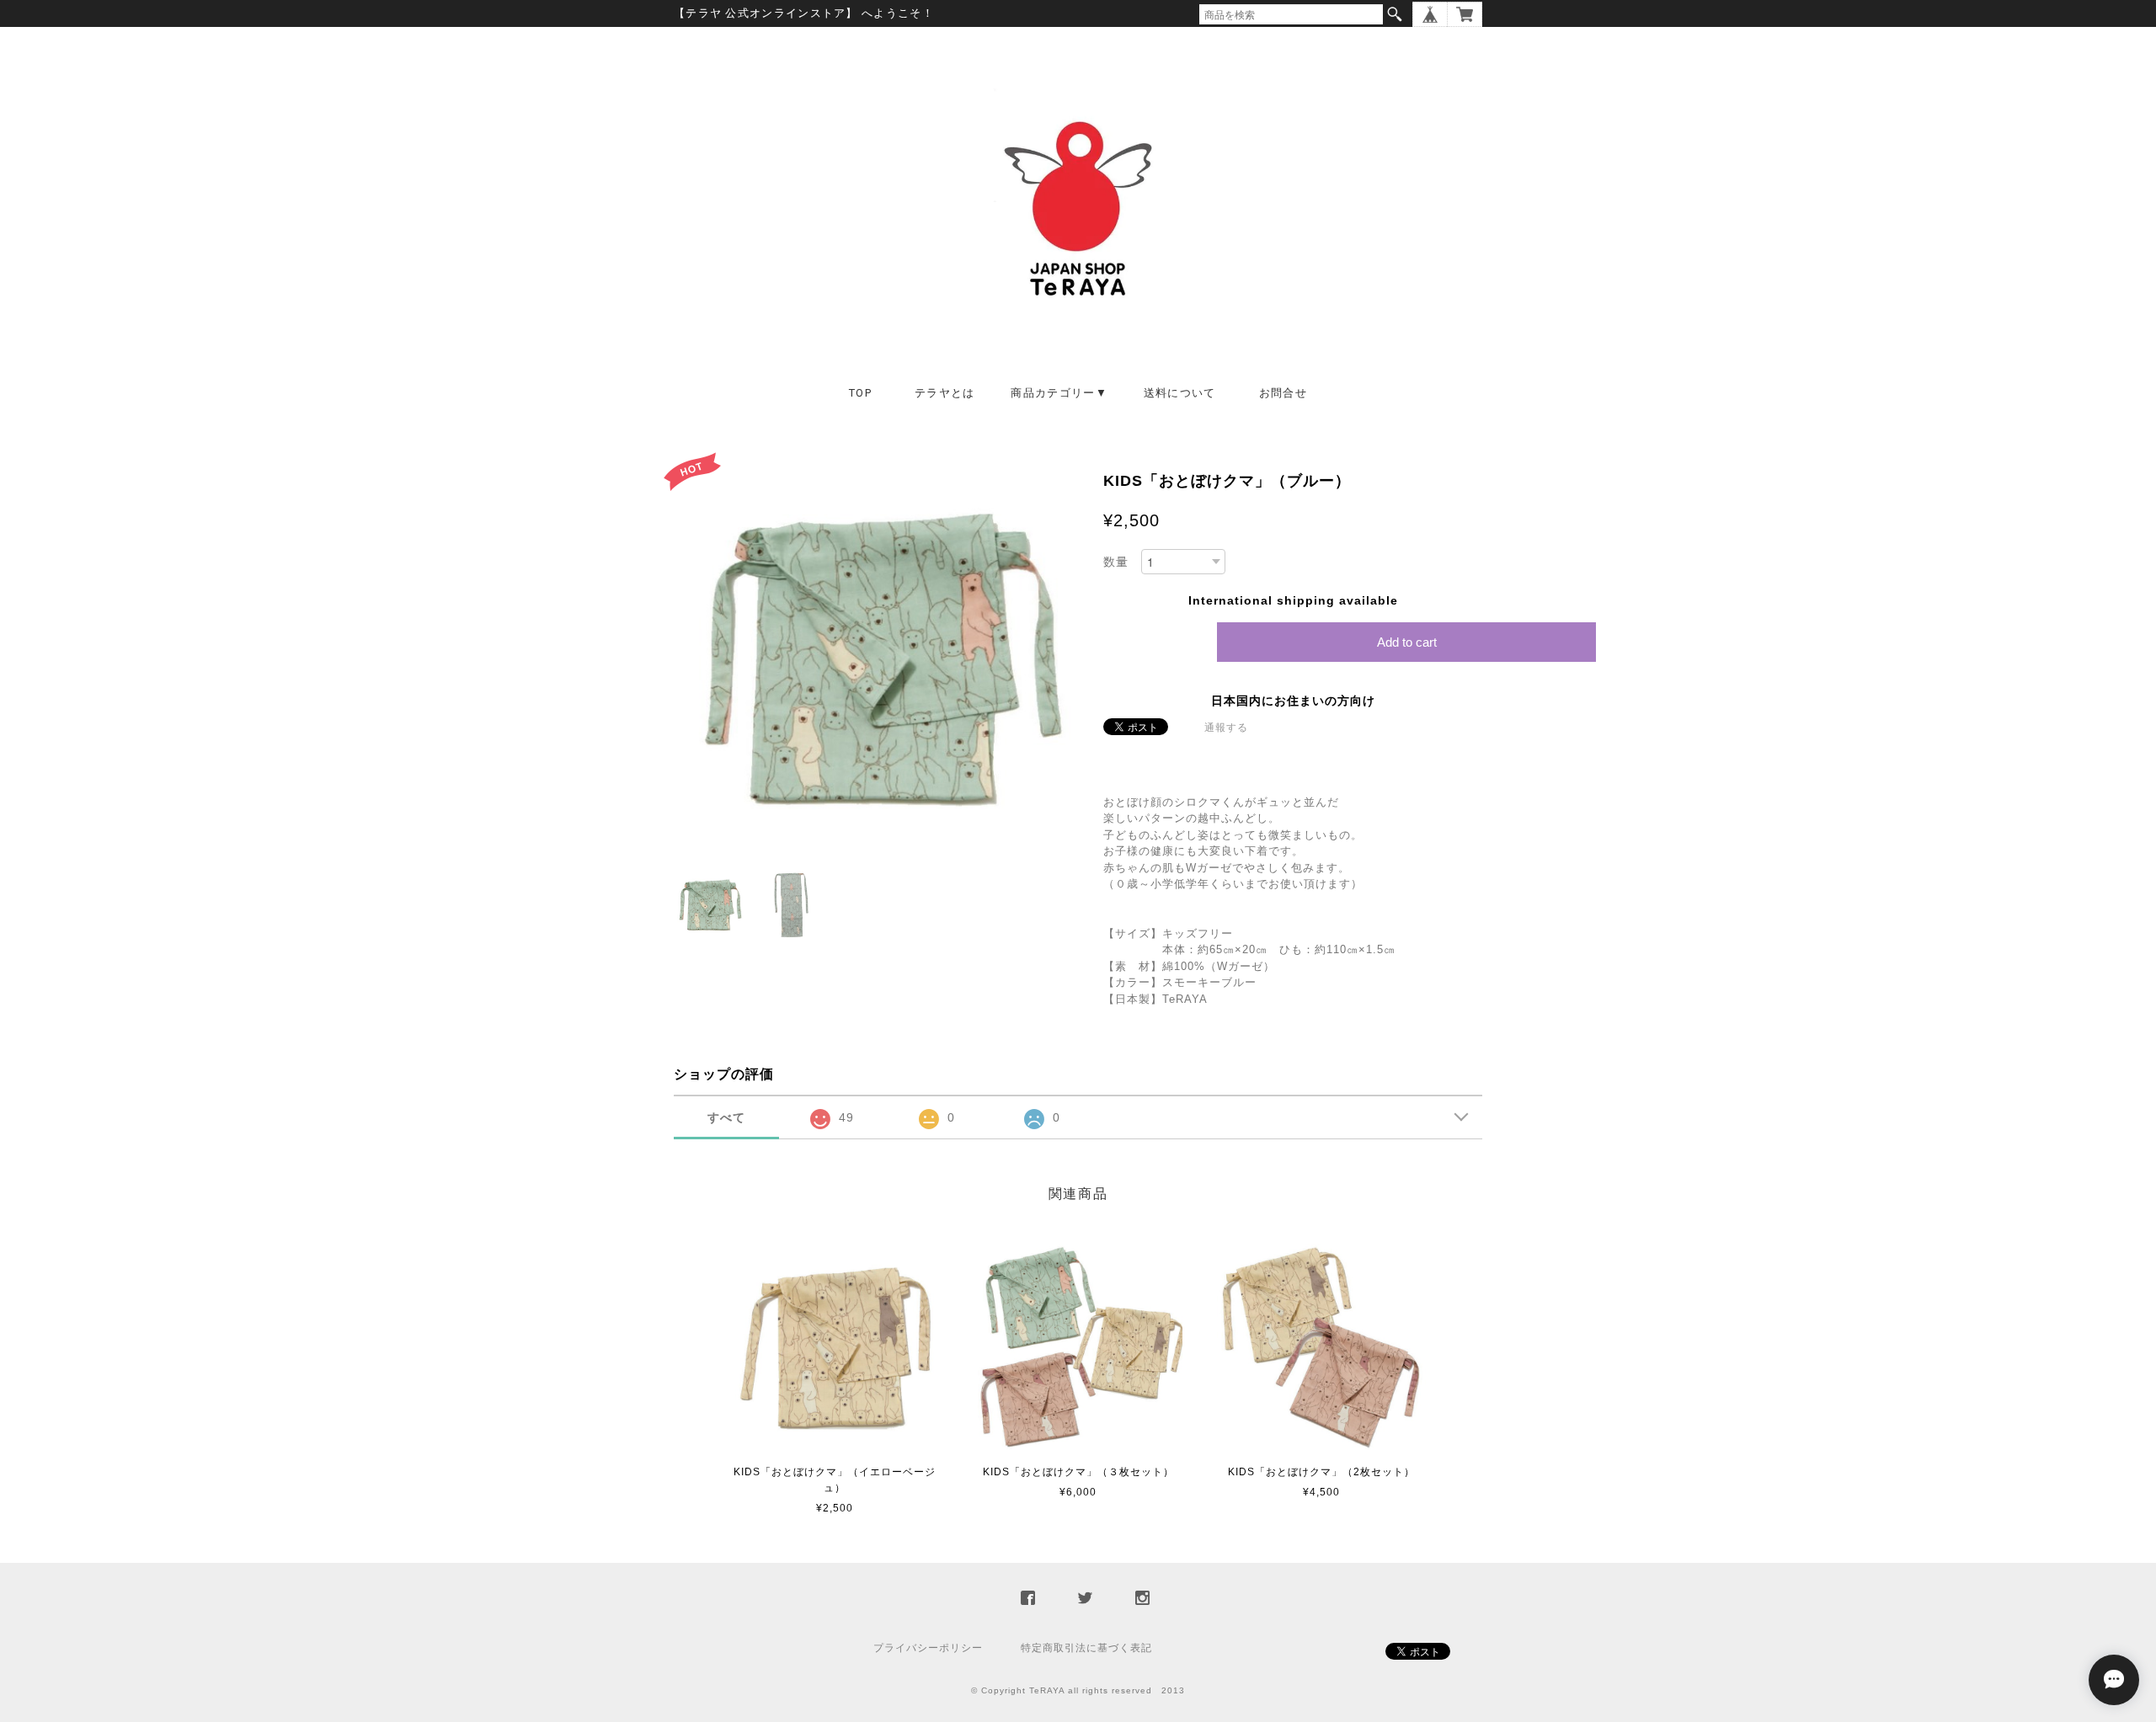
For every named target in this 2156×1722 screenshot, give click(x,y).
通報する (1226, 728)
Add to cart (1407, 642)
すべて (726, 1117)
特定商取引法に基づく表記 (1086, 1648)
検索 (1395, 14)
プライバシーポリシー (928, 1648)
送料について (1180, 393)
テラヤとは (945, 393)
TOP (860, 393)
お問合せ (1283, 393)
